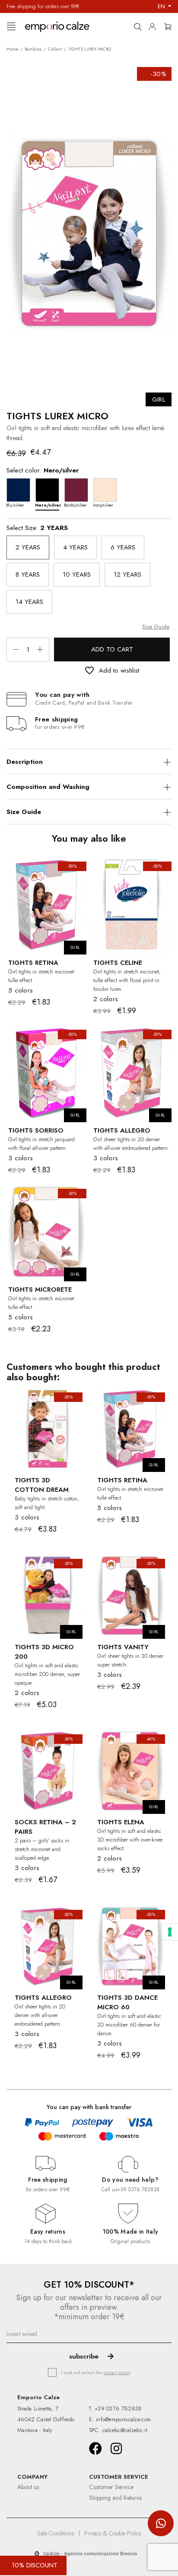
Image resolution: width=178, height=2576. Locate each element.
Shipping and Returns (115, 2498)
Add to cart (112, 649)
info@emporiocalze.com (123, 2419)
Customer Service (111, 2487)
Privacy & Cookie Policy (113, 2533)
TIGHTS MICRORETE (40, 1290)
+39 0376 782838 (138, 2190)
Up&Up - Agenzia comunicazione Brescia (90, 2554)
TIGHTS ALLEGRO (122, 1130)
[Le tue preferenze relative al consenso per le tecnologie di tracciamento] (170, 1932)
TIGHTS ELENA (121, 1822)
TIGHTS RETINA (33, 963)
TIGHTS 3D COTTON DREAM (42, 1485)
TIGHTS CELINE (118, 963)
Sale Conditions (56, 2533)
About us (28, 2487)
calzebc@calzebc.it (125, 2430)
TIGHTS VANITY (123, 1647)
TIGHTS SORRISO (36, 1130)
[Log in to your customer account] (155, 25)
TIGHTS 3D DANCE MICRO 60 (127, 2002)
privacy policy (117, 2372)
